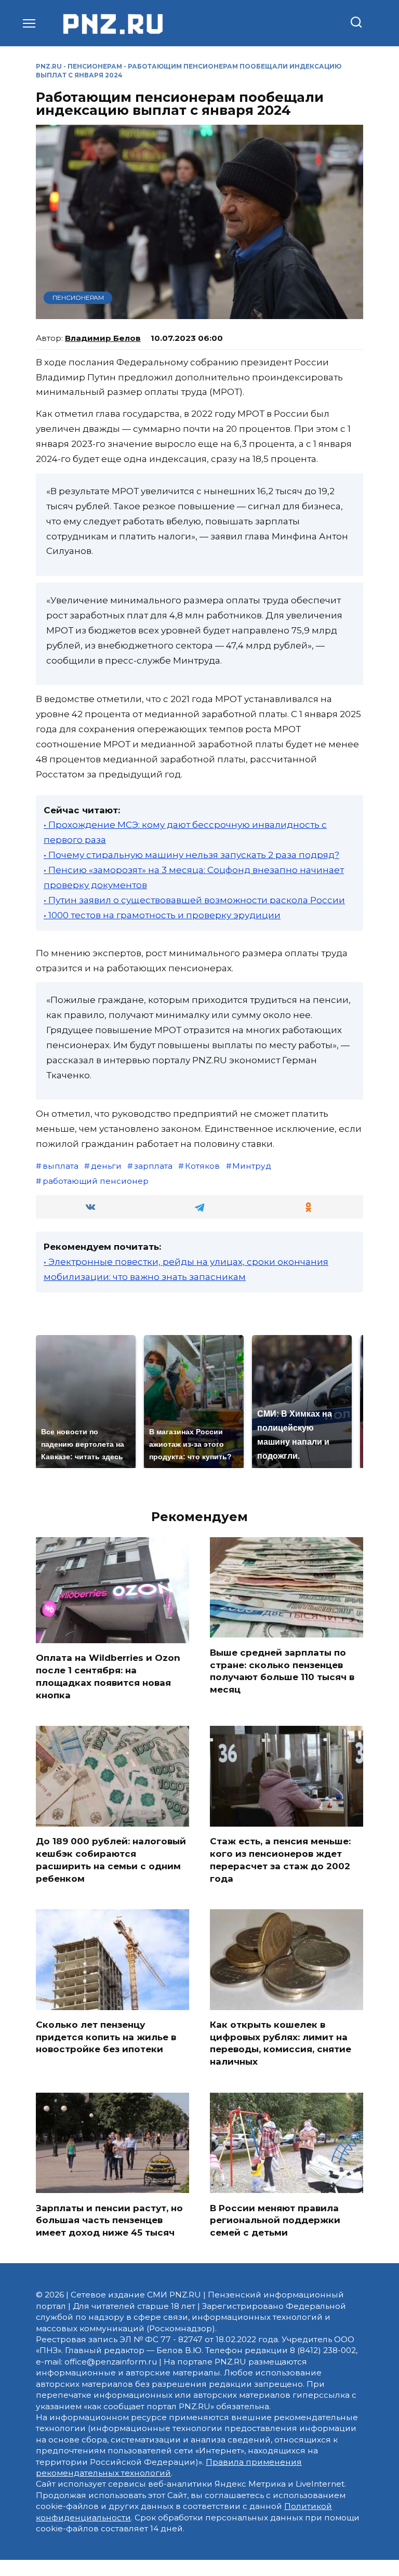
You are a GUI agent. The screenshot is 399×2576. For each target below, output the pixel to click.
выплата (61, 1166)
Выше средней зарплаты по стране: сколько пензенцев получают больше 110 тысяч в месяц (282, 1670)
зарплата (153, 1166)
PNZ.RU (49, 66)
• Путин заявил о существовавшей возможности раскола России (194, 900)
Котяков (202, 1166)
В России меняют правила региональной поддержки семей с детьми (275, 2220)
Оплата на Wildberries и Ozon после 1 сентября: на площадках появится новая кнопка (108, 1676)
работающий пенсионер (96, 1181)
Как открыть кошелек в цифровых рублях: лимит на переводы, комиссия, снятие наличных (281, 2043)
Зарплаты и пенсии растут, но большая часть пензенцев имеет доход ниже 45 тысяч (109, 2220)
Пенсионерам (95, 66)
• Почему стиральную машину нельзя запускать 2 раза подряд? (191, 855)
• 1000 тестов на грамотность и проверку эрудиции (162, 915)
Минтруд (252, 1166)
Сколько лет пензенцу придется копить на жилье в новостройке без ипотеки (106, 2037)
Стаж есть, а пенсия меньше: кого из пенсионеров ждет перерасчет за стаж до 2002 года (280, 1860)
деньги (106, 1166)
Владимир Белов (103, 338)
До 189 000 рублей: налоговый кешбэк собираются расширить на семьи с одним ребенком (111, 1860)
